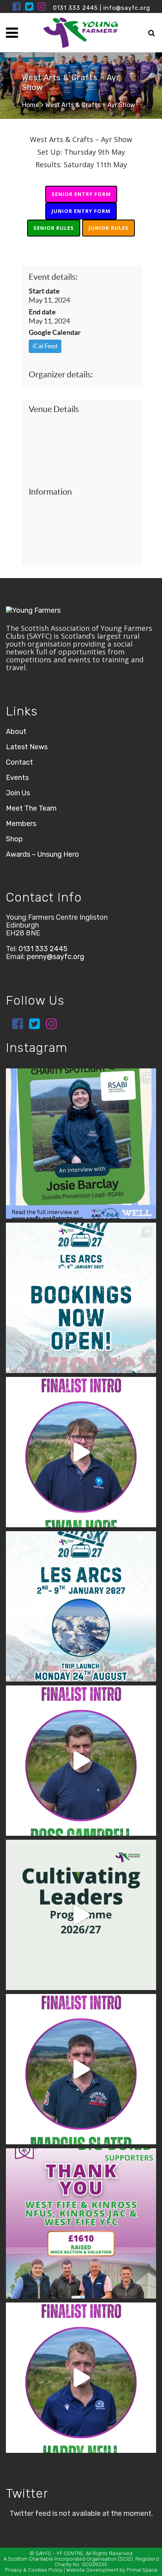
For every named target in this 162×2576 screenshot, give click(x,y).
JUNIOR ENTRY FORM (81, 211)
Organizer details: (61, 374)
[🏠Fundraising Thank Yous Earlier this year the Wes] (81, 2223)
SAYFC (43, 2553)
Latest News (27, 747)
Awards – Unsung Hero (42, 854)
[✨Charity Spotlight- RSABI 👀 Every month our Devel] (81, 1144)
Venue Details (54, 409)
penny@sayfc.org (55, 957)
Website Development (92, 2570)
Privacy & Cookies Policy (34, 2570)
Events (17, 778)
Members (21, 824)
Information (50, 492)
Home (30, 105)
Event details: (53, 277)
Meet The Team (31, 808)
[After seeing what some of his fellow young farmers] (81, 1761)
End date (42, 312)
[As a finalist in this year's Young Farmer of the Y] (81, 2378)
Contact (19, 762)
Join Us (18, 793)
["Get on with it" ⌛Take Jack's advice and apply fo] (81, 1915)
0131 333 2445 (75, 8)
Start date (44, 291)
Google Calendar (55, 332)
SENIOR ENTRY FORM (81, 194)
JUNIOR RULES (109, 228)
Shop (14, 839)
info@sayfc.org (127, 8)
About (16, 732)
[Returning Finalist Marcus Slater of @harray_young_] (81, 2069)
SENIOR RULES (54, 228)
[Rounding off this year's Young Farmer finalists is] (81, 1452)
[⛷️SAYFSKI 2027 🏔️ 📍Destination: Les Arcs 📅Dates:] (81, 1606)
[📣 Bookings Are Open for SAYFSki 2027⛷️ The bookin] (81, 1298)
